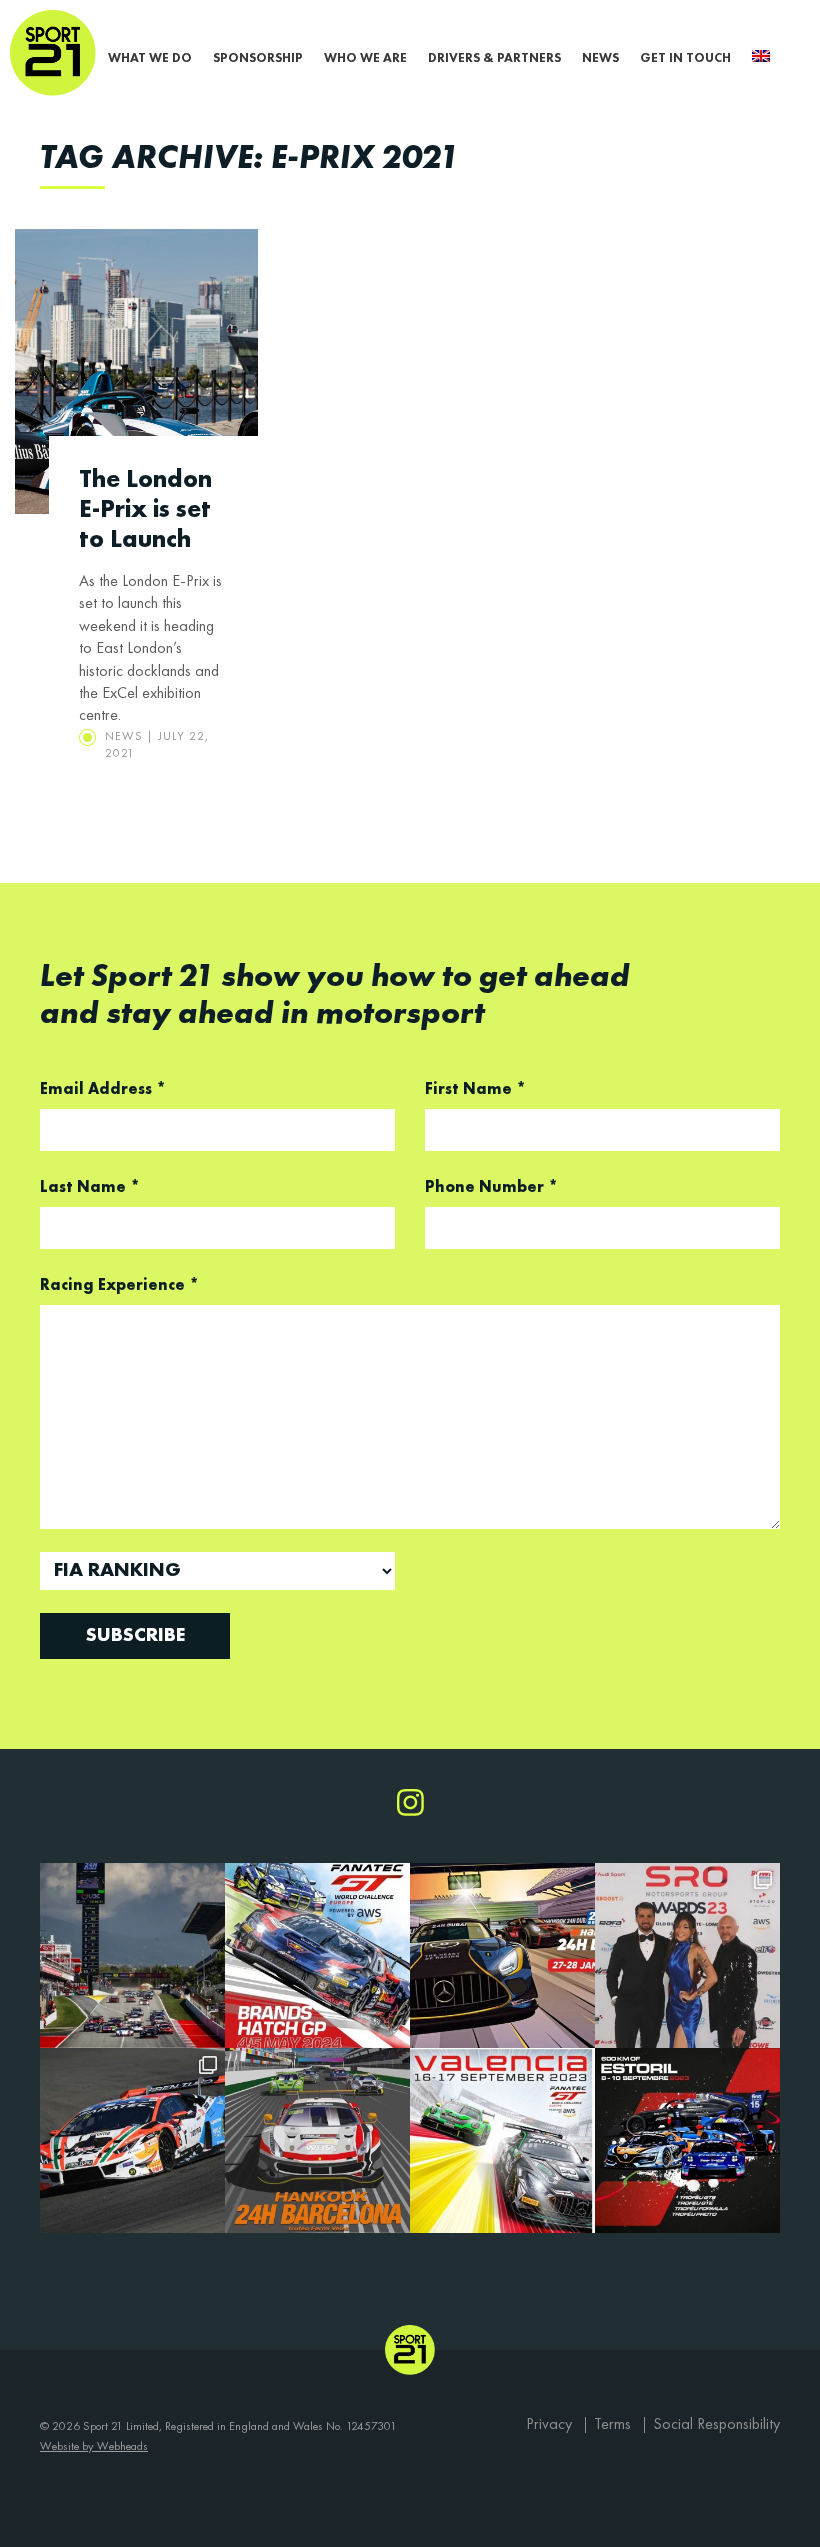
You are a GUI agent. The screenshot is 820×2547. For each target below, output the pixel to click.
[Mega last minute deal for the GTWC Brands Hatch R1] (317, 1955)
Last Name (90, 1188)
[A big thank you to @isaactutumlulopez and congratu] (687, 1955)
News (600, 58)
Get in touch (685, 58)
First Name (475, 1090)
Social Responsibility (716, 2425)
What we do (150, 58)
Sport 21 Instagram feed (410, 1802)
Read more (136, 511)
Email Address (103, 1090)
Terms (612, 2425)
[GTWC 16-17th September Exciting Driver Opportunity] (502, 2140)
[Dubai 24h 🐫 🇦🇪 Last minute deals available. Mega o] (502, 1955)
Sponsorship (258, 58)
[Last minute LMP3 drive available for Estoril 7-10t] (687, 2140)
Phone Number (491, 1188)
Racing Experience (119, 1286)
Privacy (549, 2425)
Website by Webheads (94, 2447)
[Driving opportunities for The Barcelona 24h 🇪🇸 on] (317, 2140)
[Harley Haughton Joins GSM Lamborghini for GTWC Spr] (132, 2140)
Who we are (365, 58)
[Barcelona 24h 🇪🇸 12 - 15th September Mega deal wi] (132, 1955)
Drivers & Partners (494, 58)
